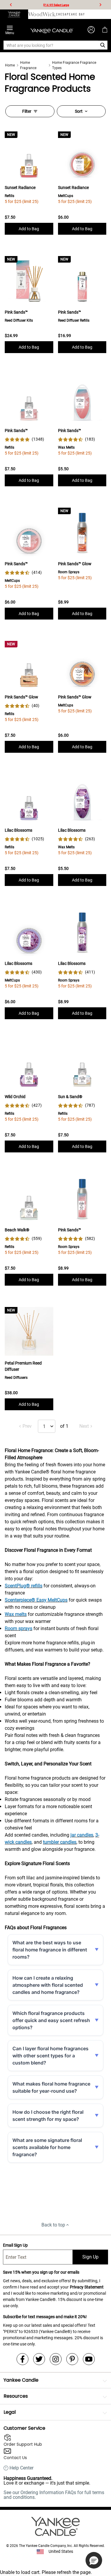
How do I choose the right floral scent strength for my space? (48, 2116)
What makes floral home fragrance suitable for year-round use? (51, 2087)
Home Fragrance (28, 65)
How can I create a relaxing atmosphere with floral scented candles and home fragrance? (48, 1985)
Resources (16, 2396)
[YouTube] (89, 2359)
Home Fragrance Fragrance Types (74, 65)
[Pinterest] (72, 2359)
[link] (24, 439)
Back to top (53, 2225)
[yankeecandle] (14, 14)
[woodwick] (42, 14)
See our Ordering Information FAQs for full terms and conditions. (54, 2495)
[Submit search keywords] (103, 45)
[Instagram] (56, 2359)
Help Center (21, 2468)
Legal (10, 2412)
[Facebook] (22, 2359)
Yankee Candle (21, 2380)
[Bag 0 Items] (105, 30)
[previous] (11, 5)
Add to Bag (29, 229)
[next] (100, 5)
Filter (27, 111)
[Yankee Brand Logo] (52, 30)
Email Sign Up (15, 2245)
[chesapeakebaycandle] (70, 14)
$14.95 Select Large (56, 5)
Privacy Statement (87, 2287)
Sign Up (90, 2257)
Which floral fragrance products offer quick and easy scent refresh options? (51, 2020)
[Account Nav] (91, 30)
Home (10, 65)
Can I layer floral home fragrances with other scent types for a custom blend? (50, 2056)
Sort (79, 111)
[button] (94, 2560)
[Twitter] (39, 2359)
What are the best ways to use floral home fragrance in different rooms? (50, 1950)
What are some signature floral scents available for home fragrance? (47, 2147)
